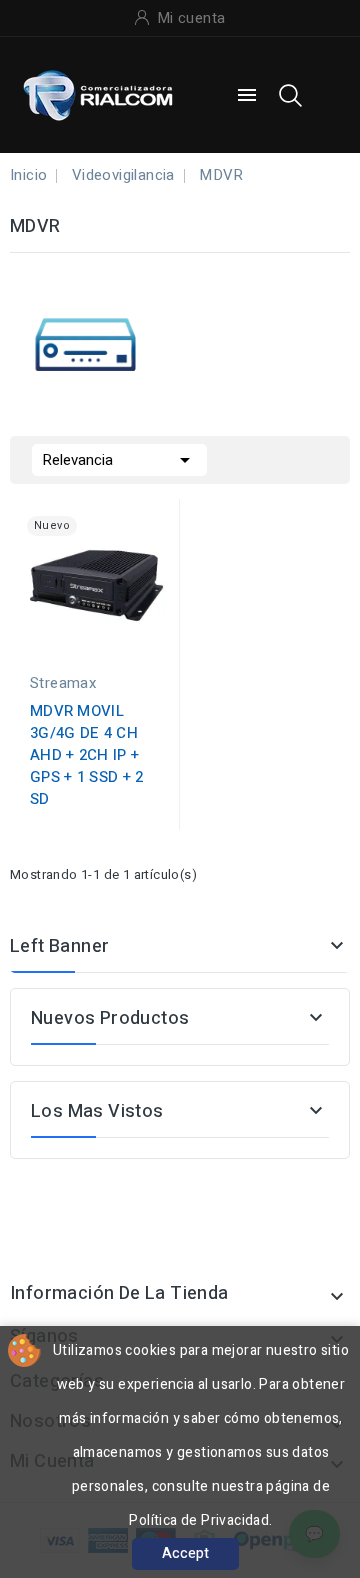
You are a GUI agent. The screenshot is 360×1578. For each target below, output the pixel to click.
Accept (185, 1553)
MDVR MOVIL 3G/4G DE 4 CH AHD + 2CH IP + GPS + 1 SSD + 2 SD (87, 755)
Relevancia (119, 460)
